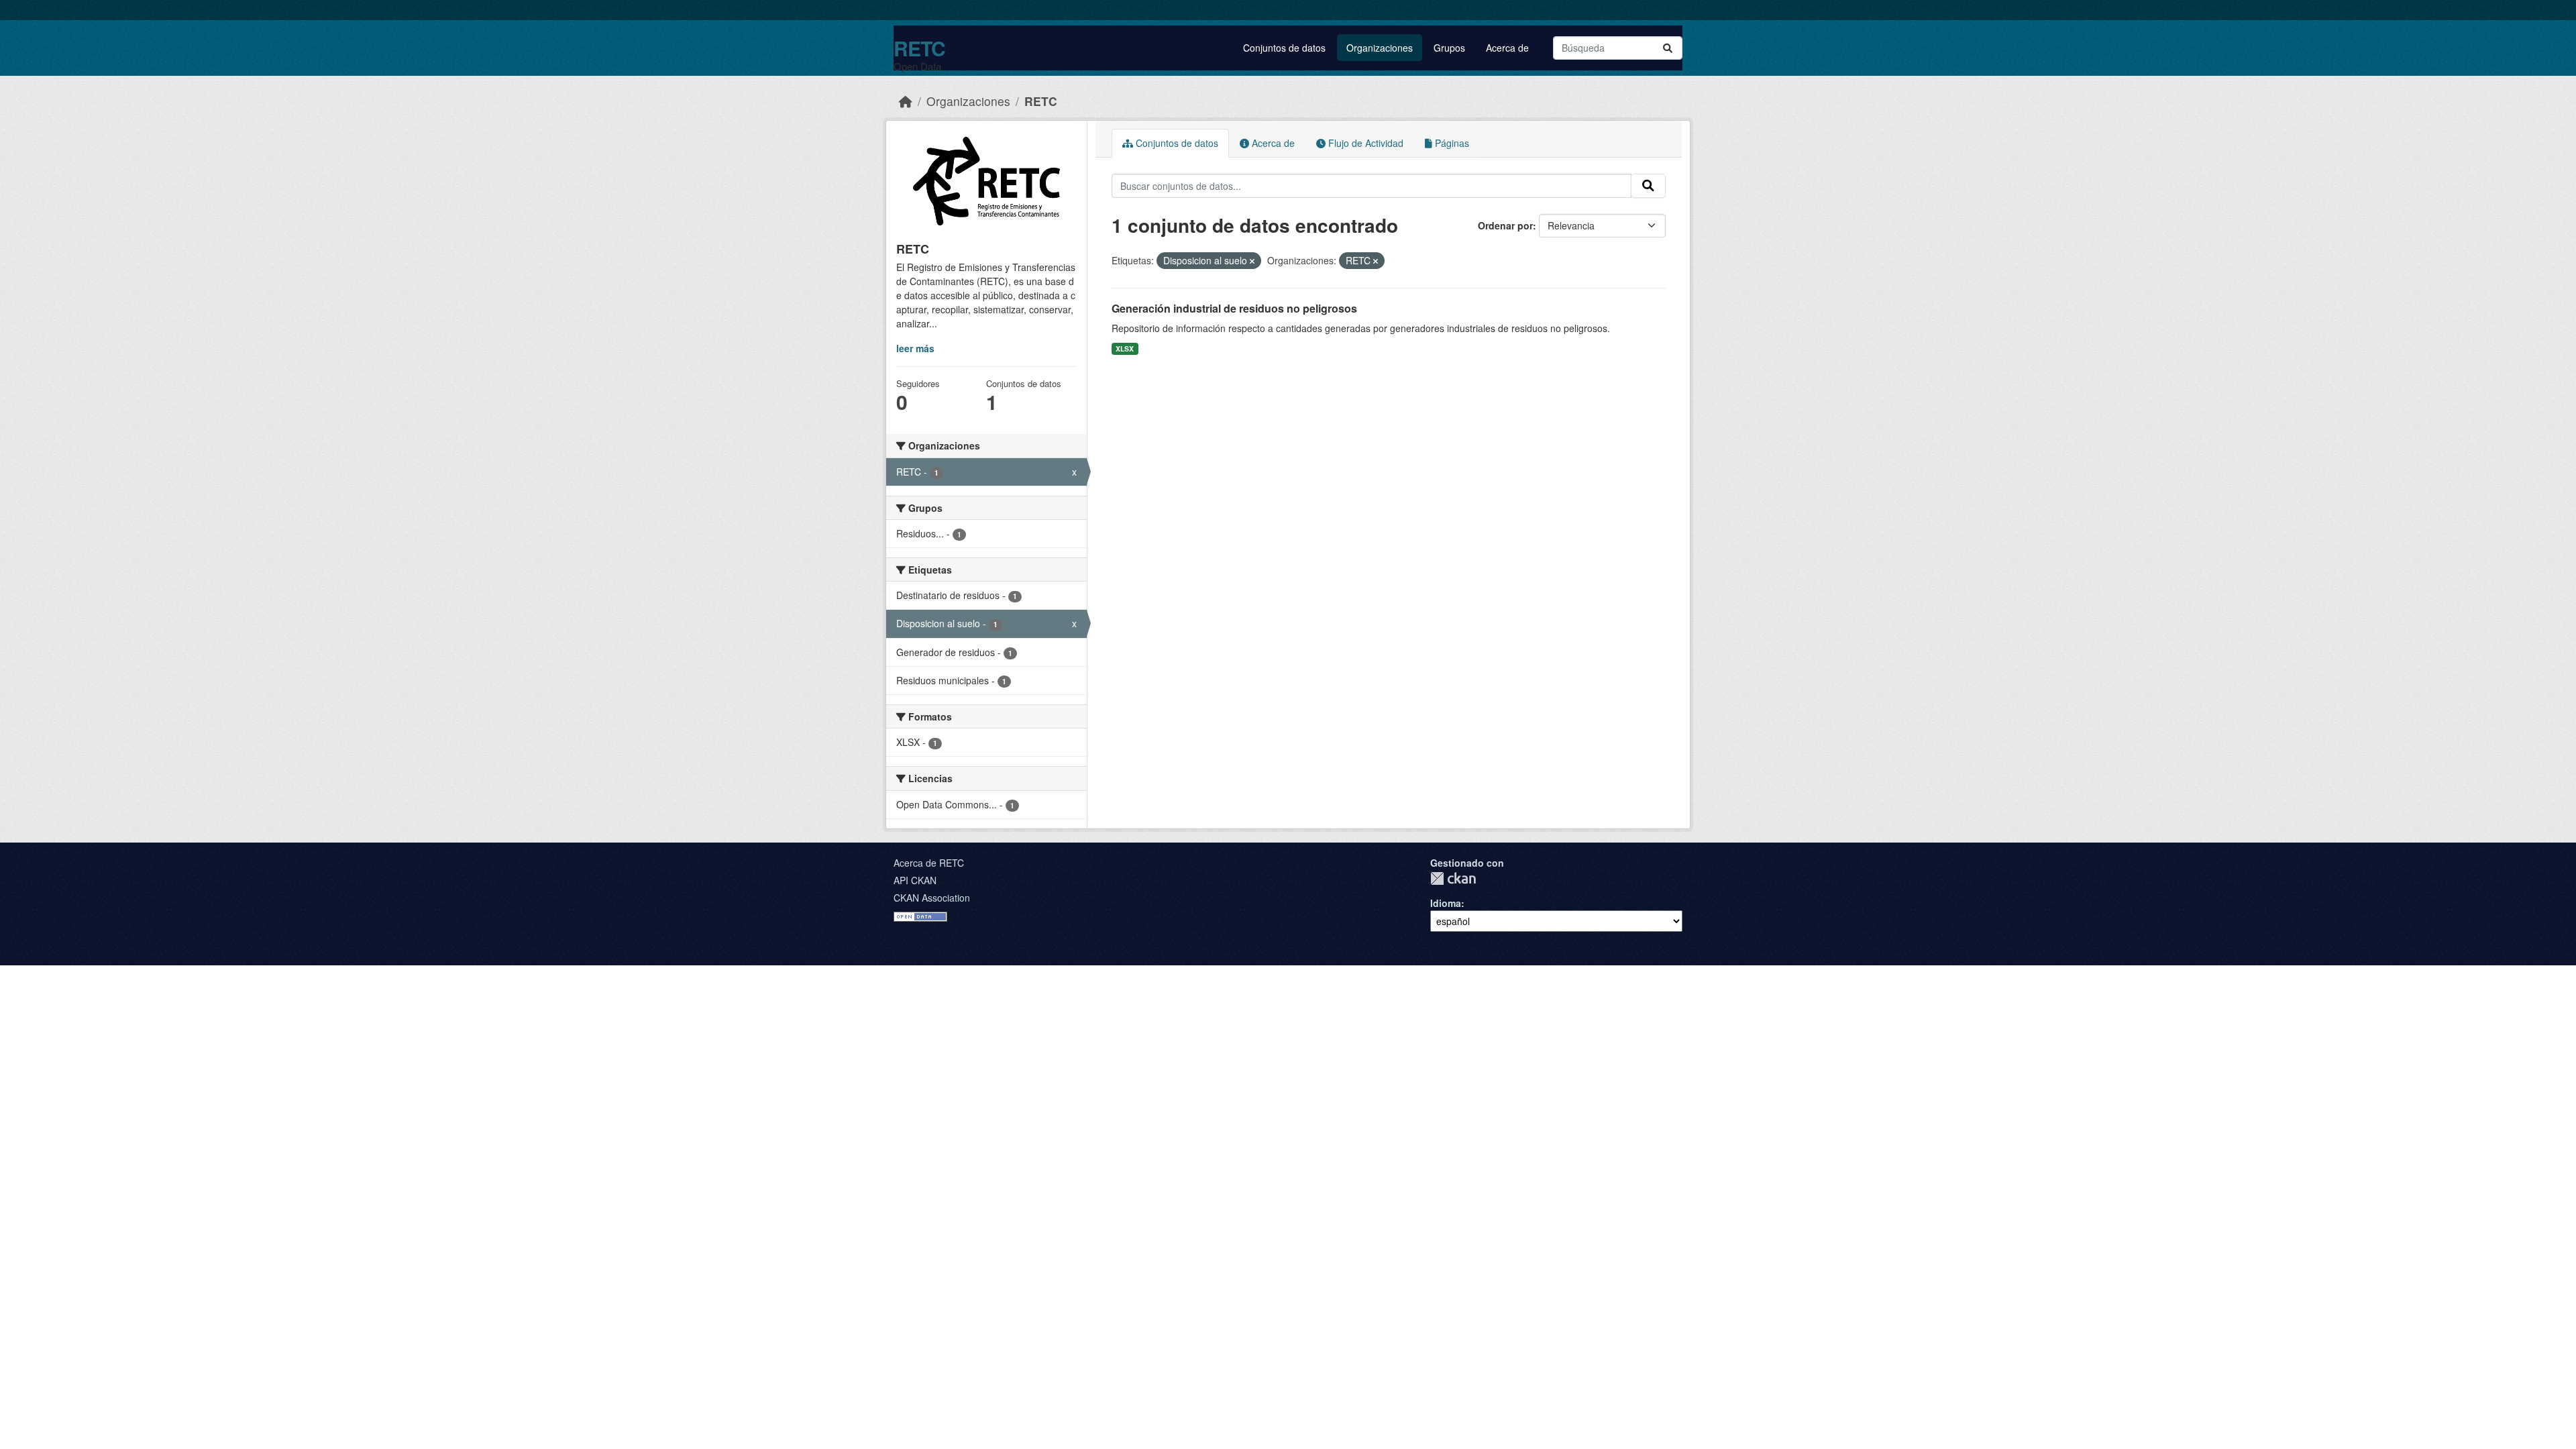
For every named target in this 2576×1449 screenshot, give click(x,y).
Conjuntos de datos (1284, 48)
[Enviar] (1668, 48)
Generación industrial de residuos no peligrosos (1234, 308)
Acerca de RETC (929, 863)
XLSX (1125, 348)
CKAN (1453, 878)
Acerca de (1507, 48)
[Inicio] (906, 101)
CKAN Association (932, 898)
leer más (915, 348)
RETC (919, 48)
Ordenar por (1505, 225)
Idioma (1446, 903)
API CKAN (915, 880)
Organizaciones (1380, 48)
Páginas (1451, 143)
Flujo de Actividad (1364, 143)
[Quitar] (1252, 261)
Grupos (1449, 48)
